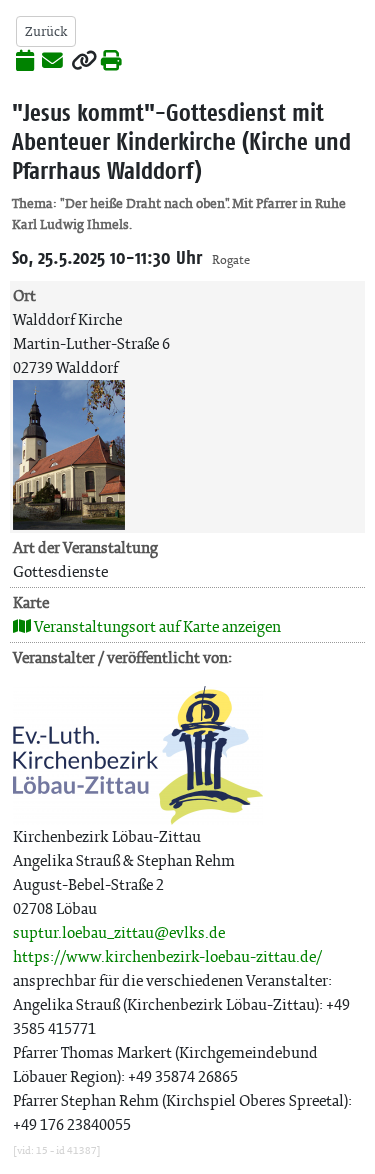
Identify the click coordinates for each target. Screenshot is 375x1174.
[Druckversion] (111, 62)
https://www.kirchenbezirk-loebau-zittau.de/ (167, 956)
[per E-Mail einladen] (52, 62)
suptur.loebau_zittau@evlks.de (119, 932)
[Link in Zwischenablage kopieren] (84, 62)
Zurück (46, 31)
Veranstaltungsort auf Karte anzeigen (156, 626)
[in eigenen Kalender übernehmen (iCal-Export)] (25, 62)
